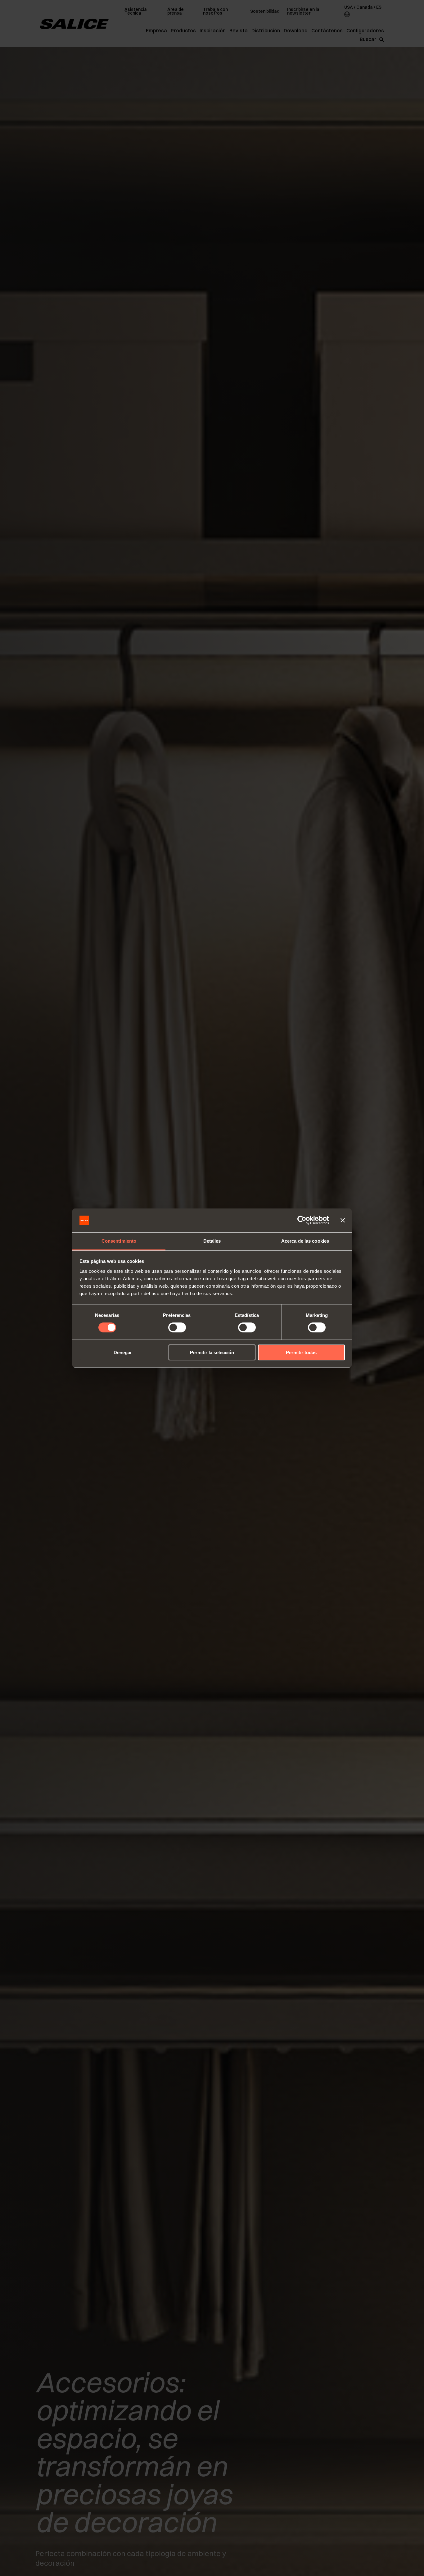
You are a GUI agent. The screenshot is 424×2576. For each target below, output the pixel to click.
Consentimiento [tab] (119, 1241)
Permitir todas (301, 1352)
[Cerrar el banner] (343, 1220)
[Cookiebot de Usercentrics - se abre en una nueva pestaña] (302, 1220)
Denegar (123, 1352)
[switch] (177, 1327)
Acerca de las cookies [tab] (305, 1241)
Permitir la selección (212, 1352)
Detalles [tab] (212, 1241)
